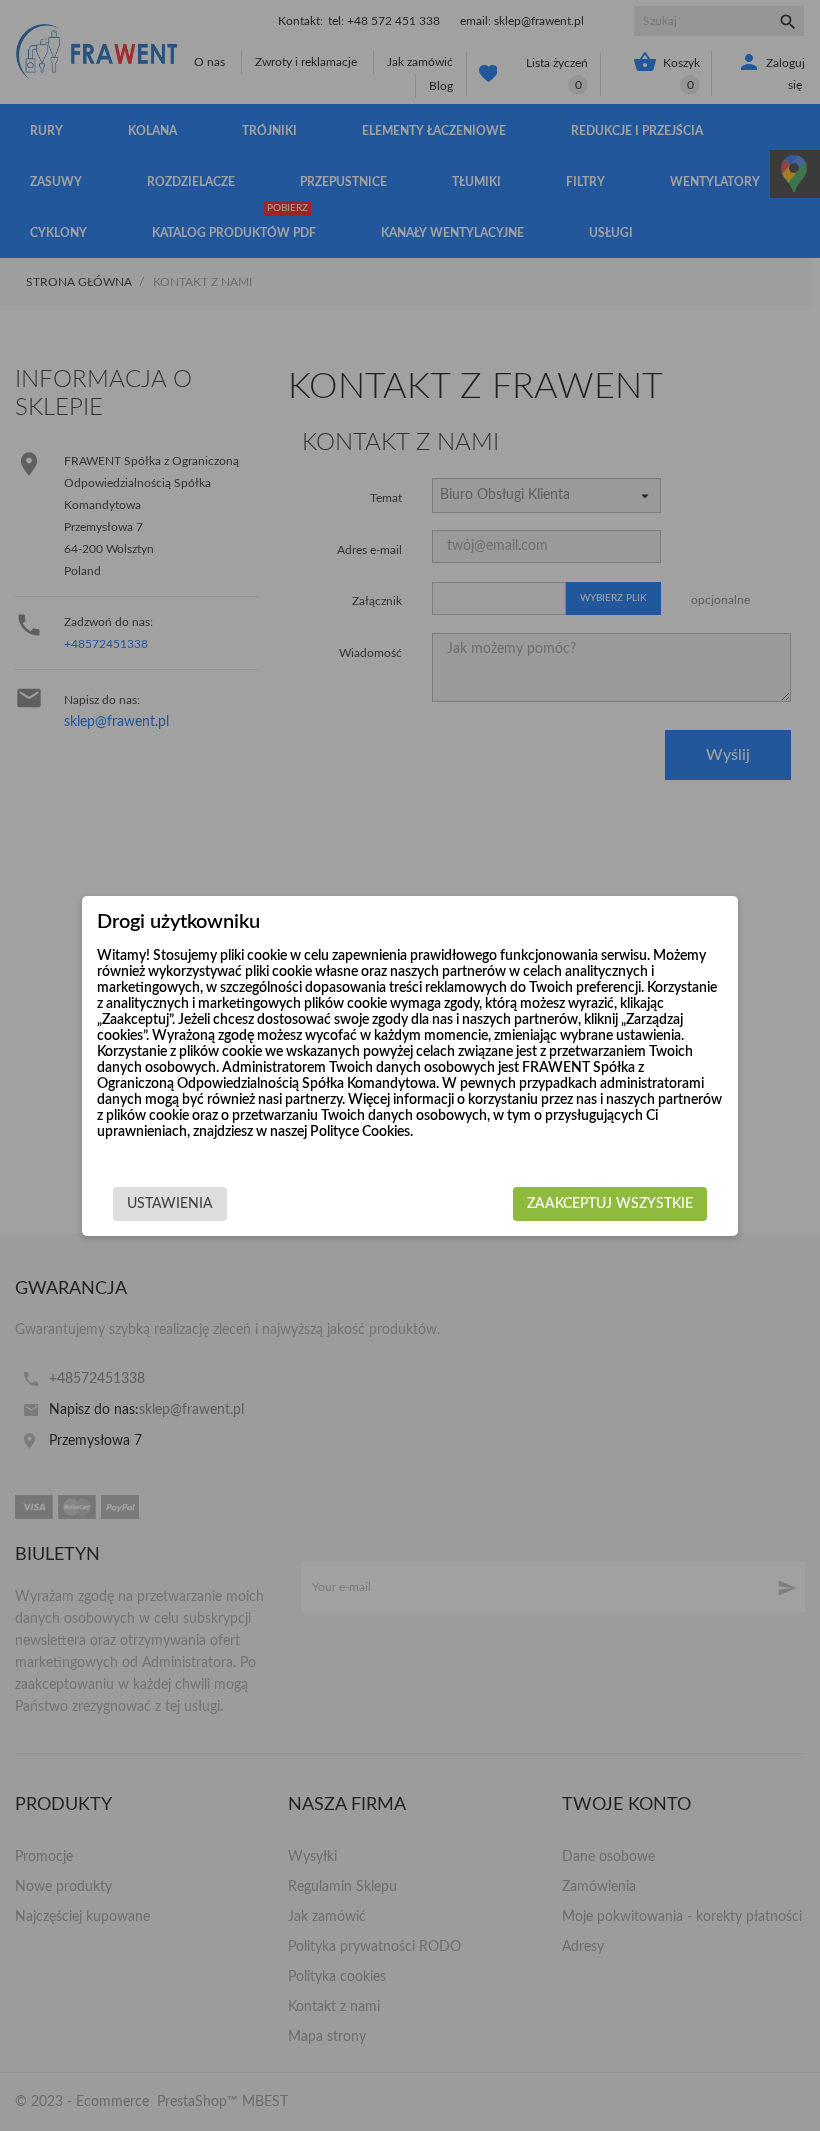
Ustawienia (170, 1204)
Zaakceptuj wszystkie (610, 1204)
